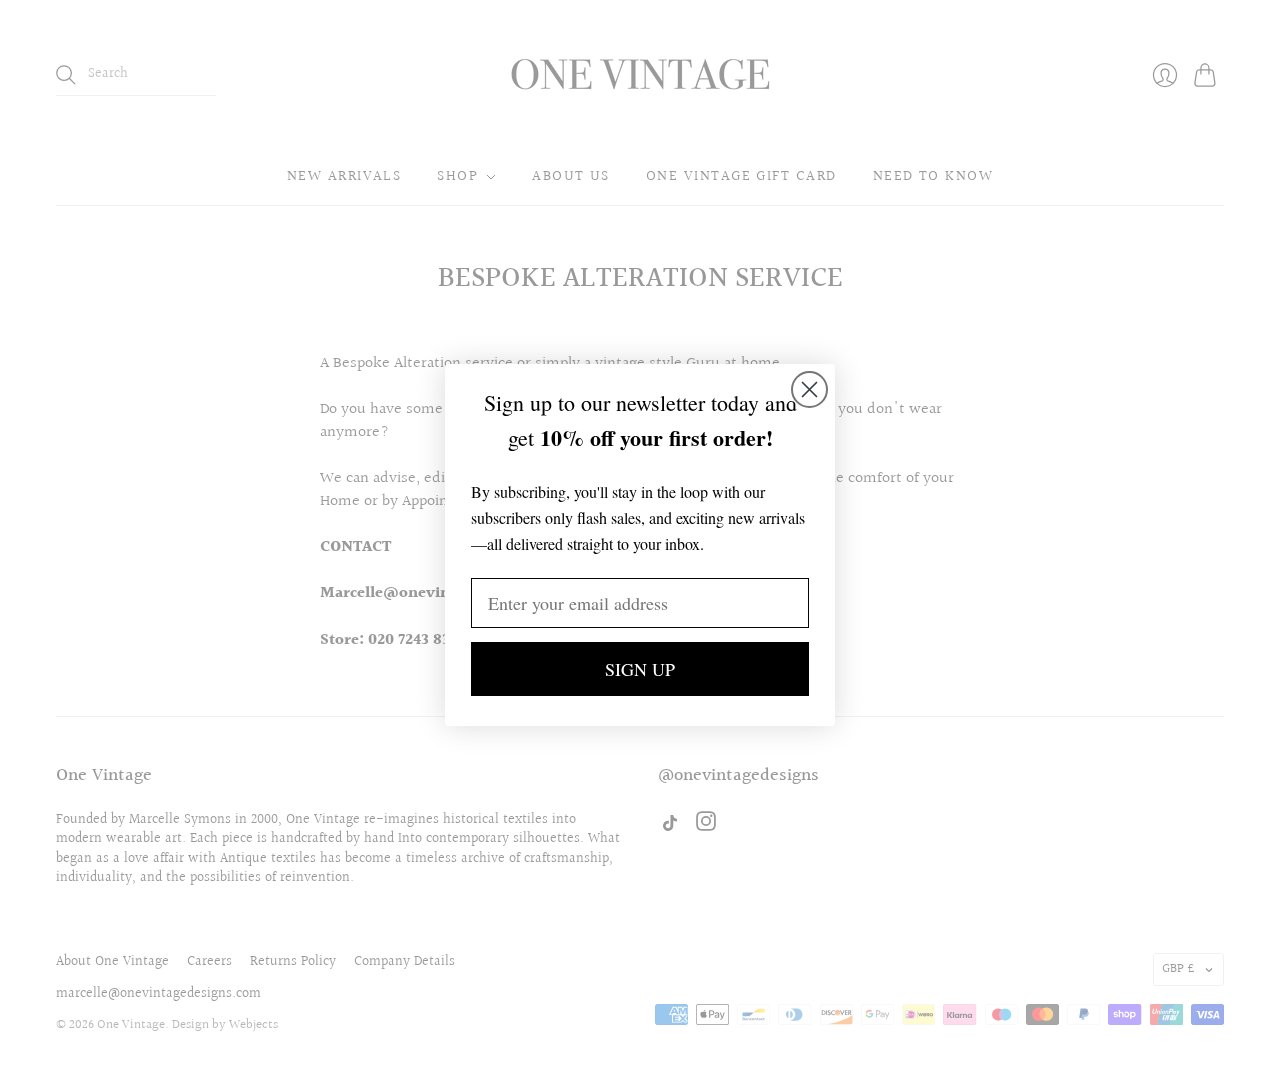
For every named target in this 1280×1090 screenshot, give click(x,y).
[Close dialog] (809, 389)
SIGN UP (640, 669)
